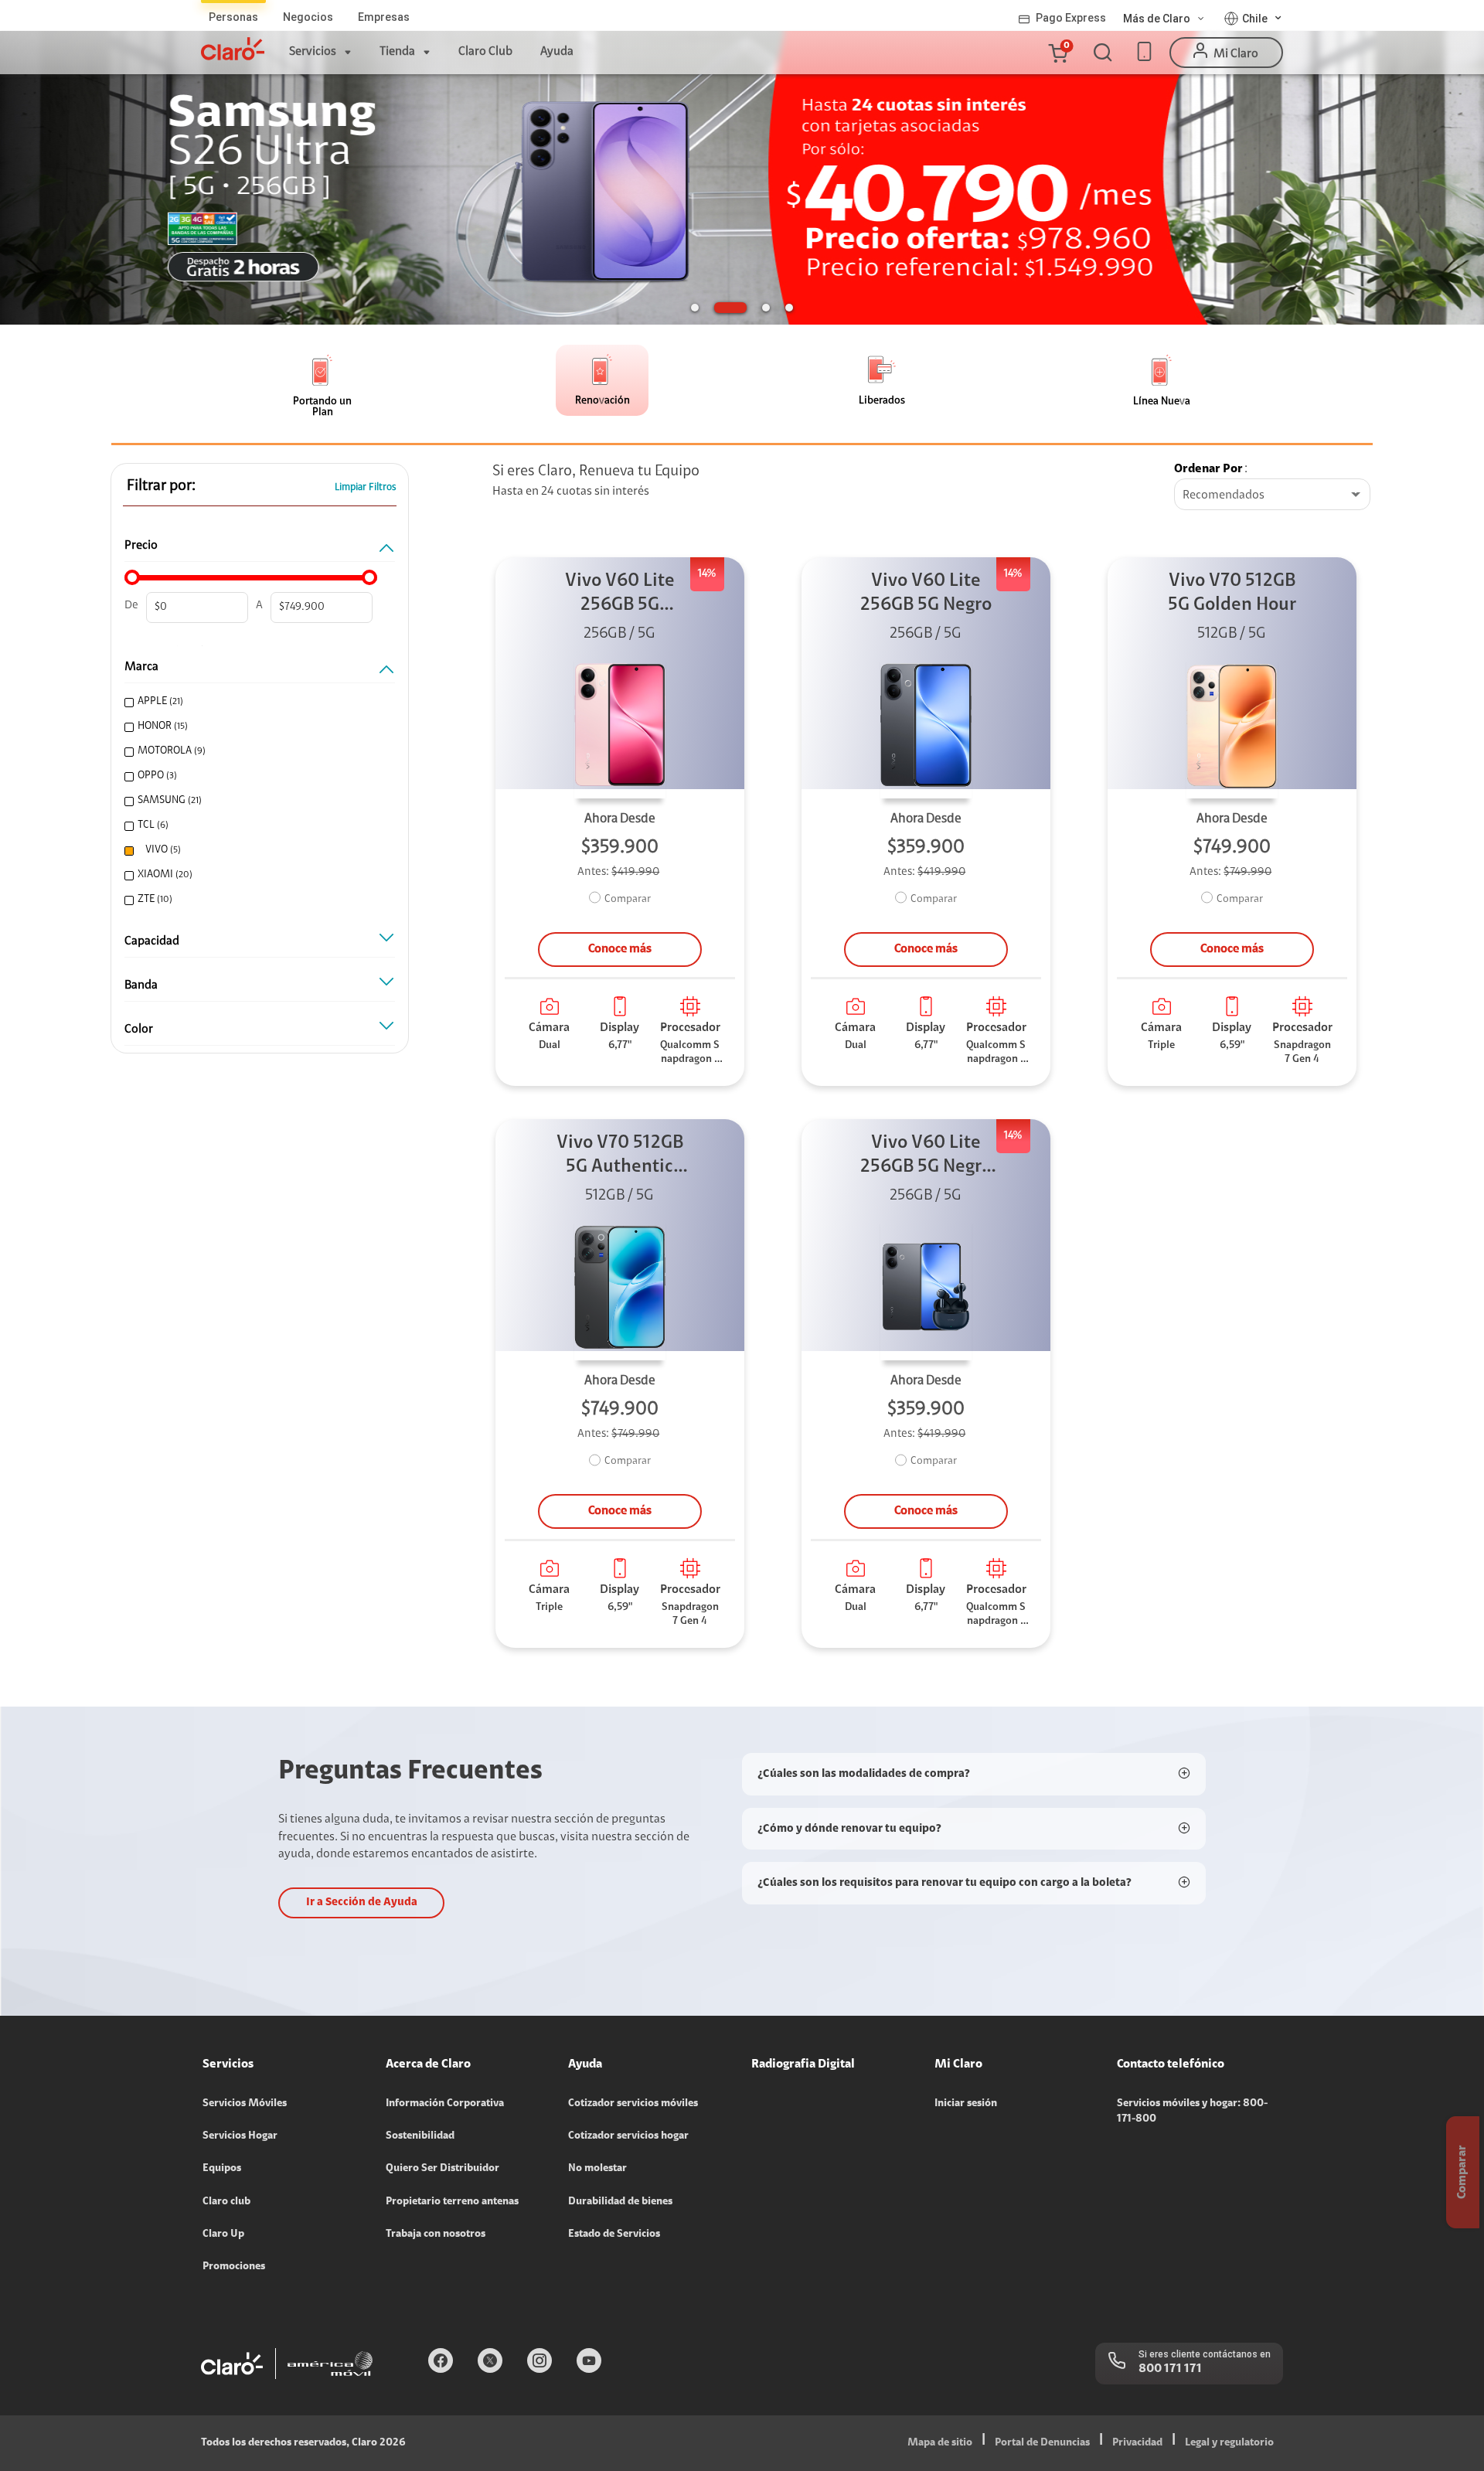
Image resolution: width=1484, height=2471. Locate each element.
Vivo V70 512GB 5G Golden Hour (1232, 593)
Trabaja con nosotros (436, 2234)
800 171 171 (1170, 2369)
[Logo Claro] (233, 49)
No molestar (597, 2169)
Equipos (222, 2169)
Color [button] (139, 1030)
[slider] (132, 577)
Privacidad (1137, 2443)
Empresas (384, 17)
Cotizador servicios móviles (633, 2104)
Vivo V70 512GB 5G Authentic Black (620, 1157)
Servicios (313, 52)
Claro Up (223, 2234)
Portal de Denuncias (1042, 2443)
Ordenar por (1208, 469)
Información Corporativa (445, 2104)
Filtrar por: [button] (161, 486)
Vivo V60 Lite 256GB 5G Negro (926, 593)
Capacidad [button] (152, 941)
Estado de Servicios (614, 2234)
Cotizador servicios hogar (628, 2136)
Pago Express (1071, 18)
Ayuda (557, 52)
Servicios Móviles (245, 2104)
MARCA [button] (141, 667)
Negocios (308, 17)
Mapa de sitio (940, 2443)
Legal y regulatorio (1229, 2443)
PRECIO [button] (141, 546)
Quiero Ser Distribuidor (442, 2169)
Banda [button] (141, 985)
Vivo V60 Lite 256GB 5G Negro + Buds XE (926, 1157)
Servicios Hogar (240, 2136)
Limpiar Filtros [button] (366, 487)
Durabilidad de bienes (620, 2202)
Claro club (226, 2202)
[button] (1057, 53)
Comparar (628, 900)
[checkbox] (257, 702)
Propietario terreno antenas (452, 2202)
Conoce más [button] (620, 949)
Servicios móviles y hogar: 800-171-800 (1192, 2112)
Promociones (234, 2267)
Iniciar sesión (966, 2104)
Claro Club (485, 52)
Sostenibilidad (420, 2136)
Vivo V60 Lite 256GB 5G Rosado (620, 595)
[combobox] (1272, 495)
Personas (233, 17)
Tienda (397, 52)
